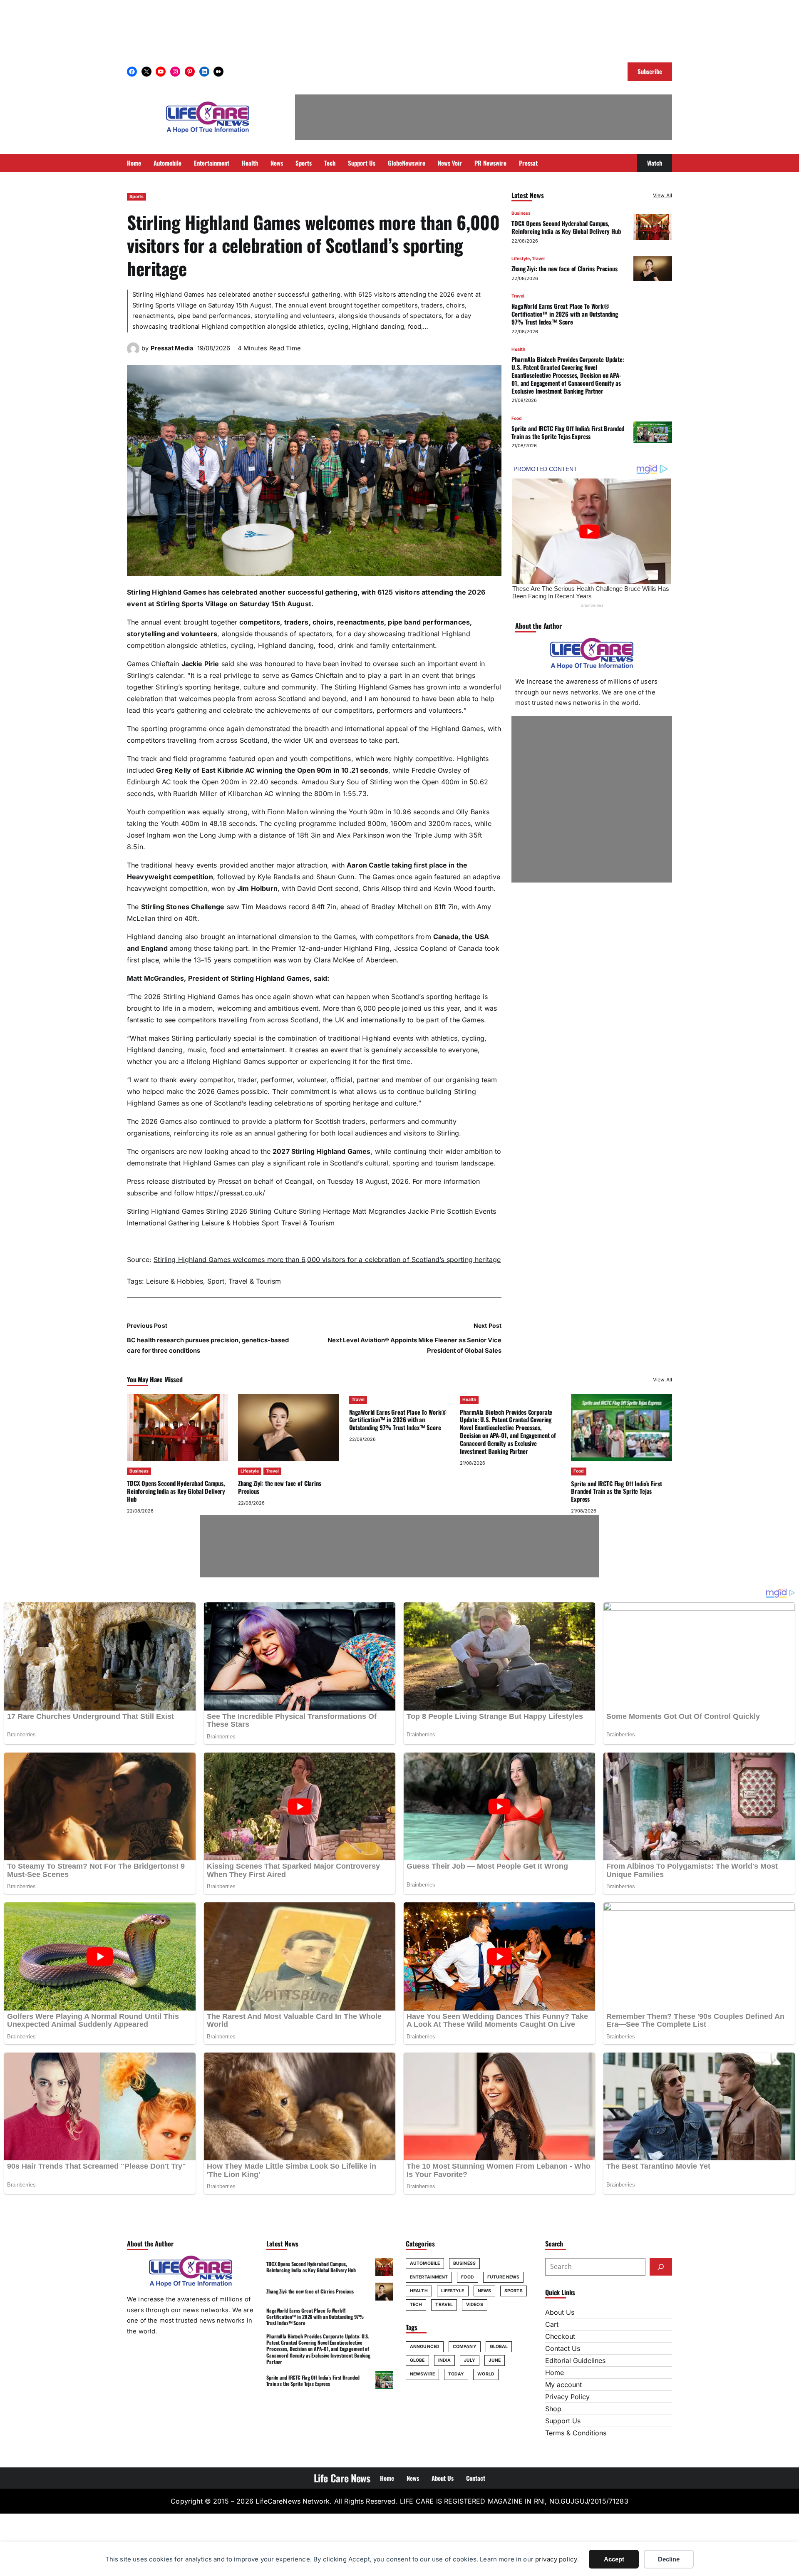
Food (517, 418)
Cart (552, 2324)
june (494, 2360)
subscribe (142, 1193)
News (484, 2291)
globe (417, 2360)
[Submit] (661, 2267)
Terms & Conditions (576, 2433)
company (465, 2347)
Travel (538, 259)
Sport (270, 1223)
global (499, 2347)
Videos (475, 2305)
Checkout (560, 2336)
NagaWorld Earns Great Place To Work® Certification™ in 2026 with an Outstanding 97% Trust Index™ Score (565, 314)
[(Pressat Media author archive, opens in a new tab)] (133, 352)
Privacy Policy (567, 2397)
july (470, 2360)
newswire (422, 2374)
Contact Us (563, 2348)
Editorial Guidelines (575, 2360)
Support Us (563, 2421)
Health (518, 349)
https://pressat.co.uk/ (231, 1193)
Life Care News (342, 2478)
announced (425, 2347)
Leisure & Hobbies (231, 1223)
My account (563, 2385)
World (486, 2374)
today (456, 2374)
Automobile (425, 2263)
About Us (560, 2312)
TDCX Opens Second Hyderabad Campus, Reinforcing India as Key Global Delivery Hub (566, 227)
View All (663, 195)
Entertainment (429, 2277)
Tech (416, 2305)
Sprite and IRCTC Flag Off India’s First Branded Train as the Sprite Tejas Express (568, 432)
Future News (503, 2277)
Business (521, 213)
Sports (136, 197)
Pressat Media (172, 348)
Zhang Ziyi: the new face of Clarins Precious (565, 268)
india (445, 2360)
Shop (553, 2409)
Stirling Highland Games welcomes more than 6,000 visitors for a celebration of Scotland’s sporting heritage (327, 1259)
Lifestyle (521, 259)
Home (555, 2373)
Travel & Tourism (308, 1223)
